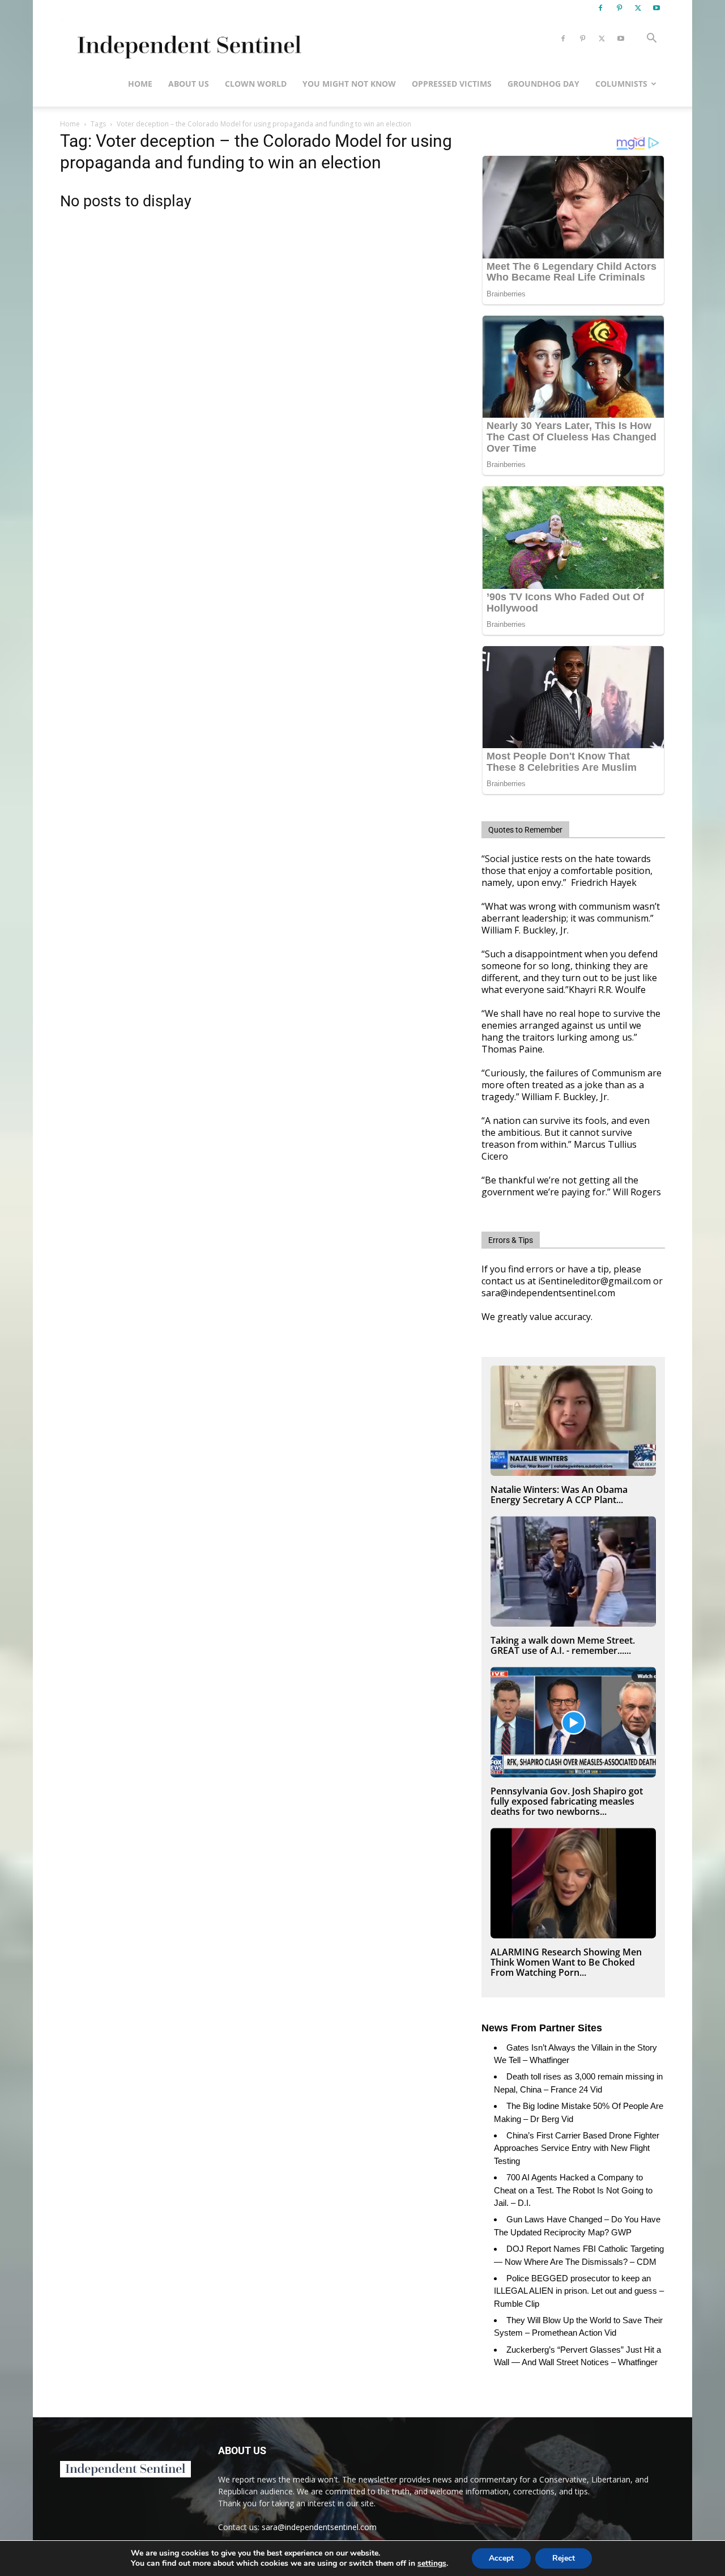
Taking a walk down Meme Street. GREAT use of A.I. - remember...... (563, 1645)
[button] (651, 39)
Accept (501, 2558)
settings (432, 2564)
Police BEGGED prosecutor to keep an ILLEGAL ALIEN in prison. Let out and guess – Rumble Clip (579, 2291)
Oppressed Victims (452, 84)
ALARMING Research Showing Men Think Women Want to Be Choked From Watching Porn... (566, 1962)
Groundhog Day (543, 84)
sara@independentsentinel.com (319, 2527)
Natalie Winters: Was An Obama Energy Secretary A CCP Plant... (559, 1495)
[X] (638, 8)
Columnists (621, 84)
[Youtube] (656, 8)
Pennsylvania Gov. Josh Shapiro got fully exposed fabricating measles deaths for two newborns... (567, 1801)
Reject (564, 2558)
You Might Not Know (349, 84)
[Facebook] (600, 8)
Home (140, 84)
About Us (189, 84)
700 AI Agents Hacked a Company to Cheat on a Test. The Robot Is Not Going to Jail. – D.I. (573, 2190)
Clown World (256, 84)
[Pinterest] (619, 8)
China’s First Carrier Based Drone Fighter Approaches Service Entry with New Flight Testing (577, 2148)
